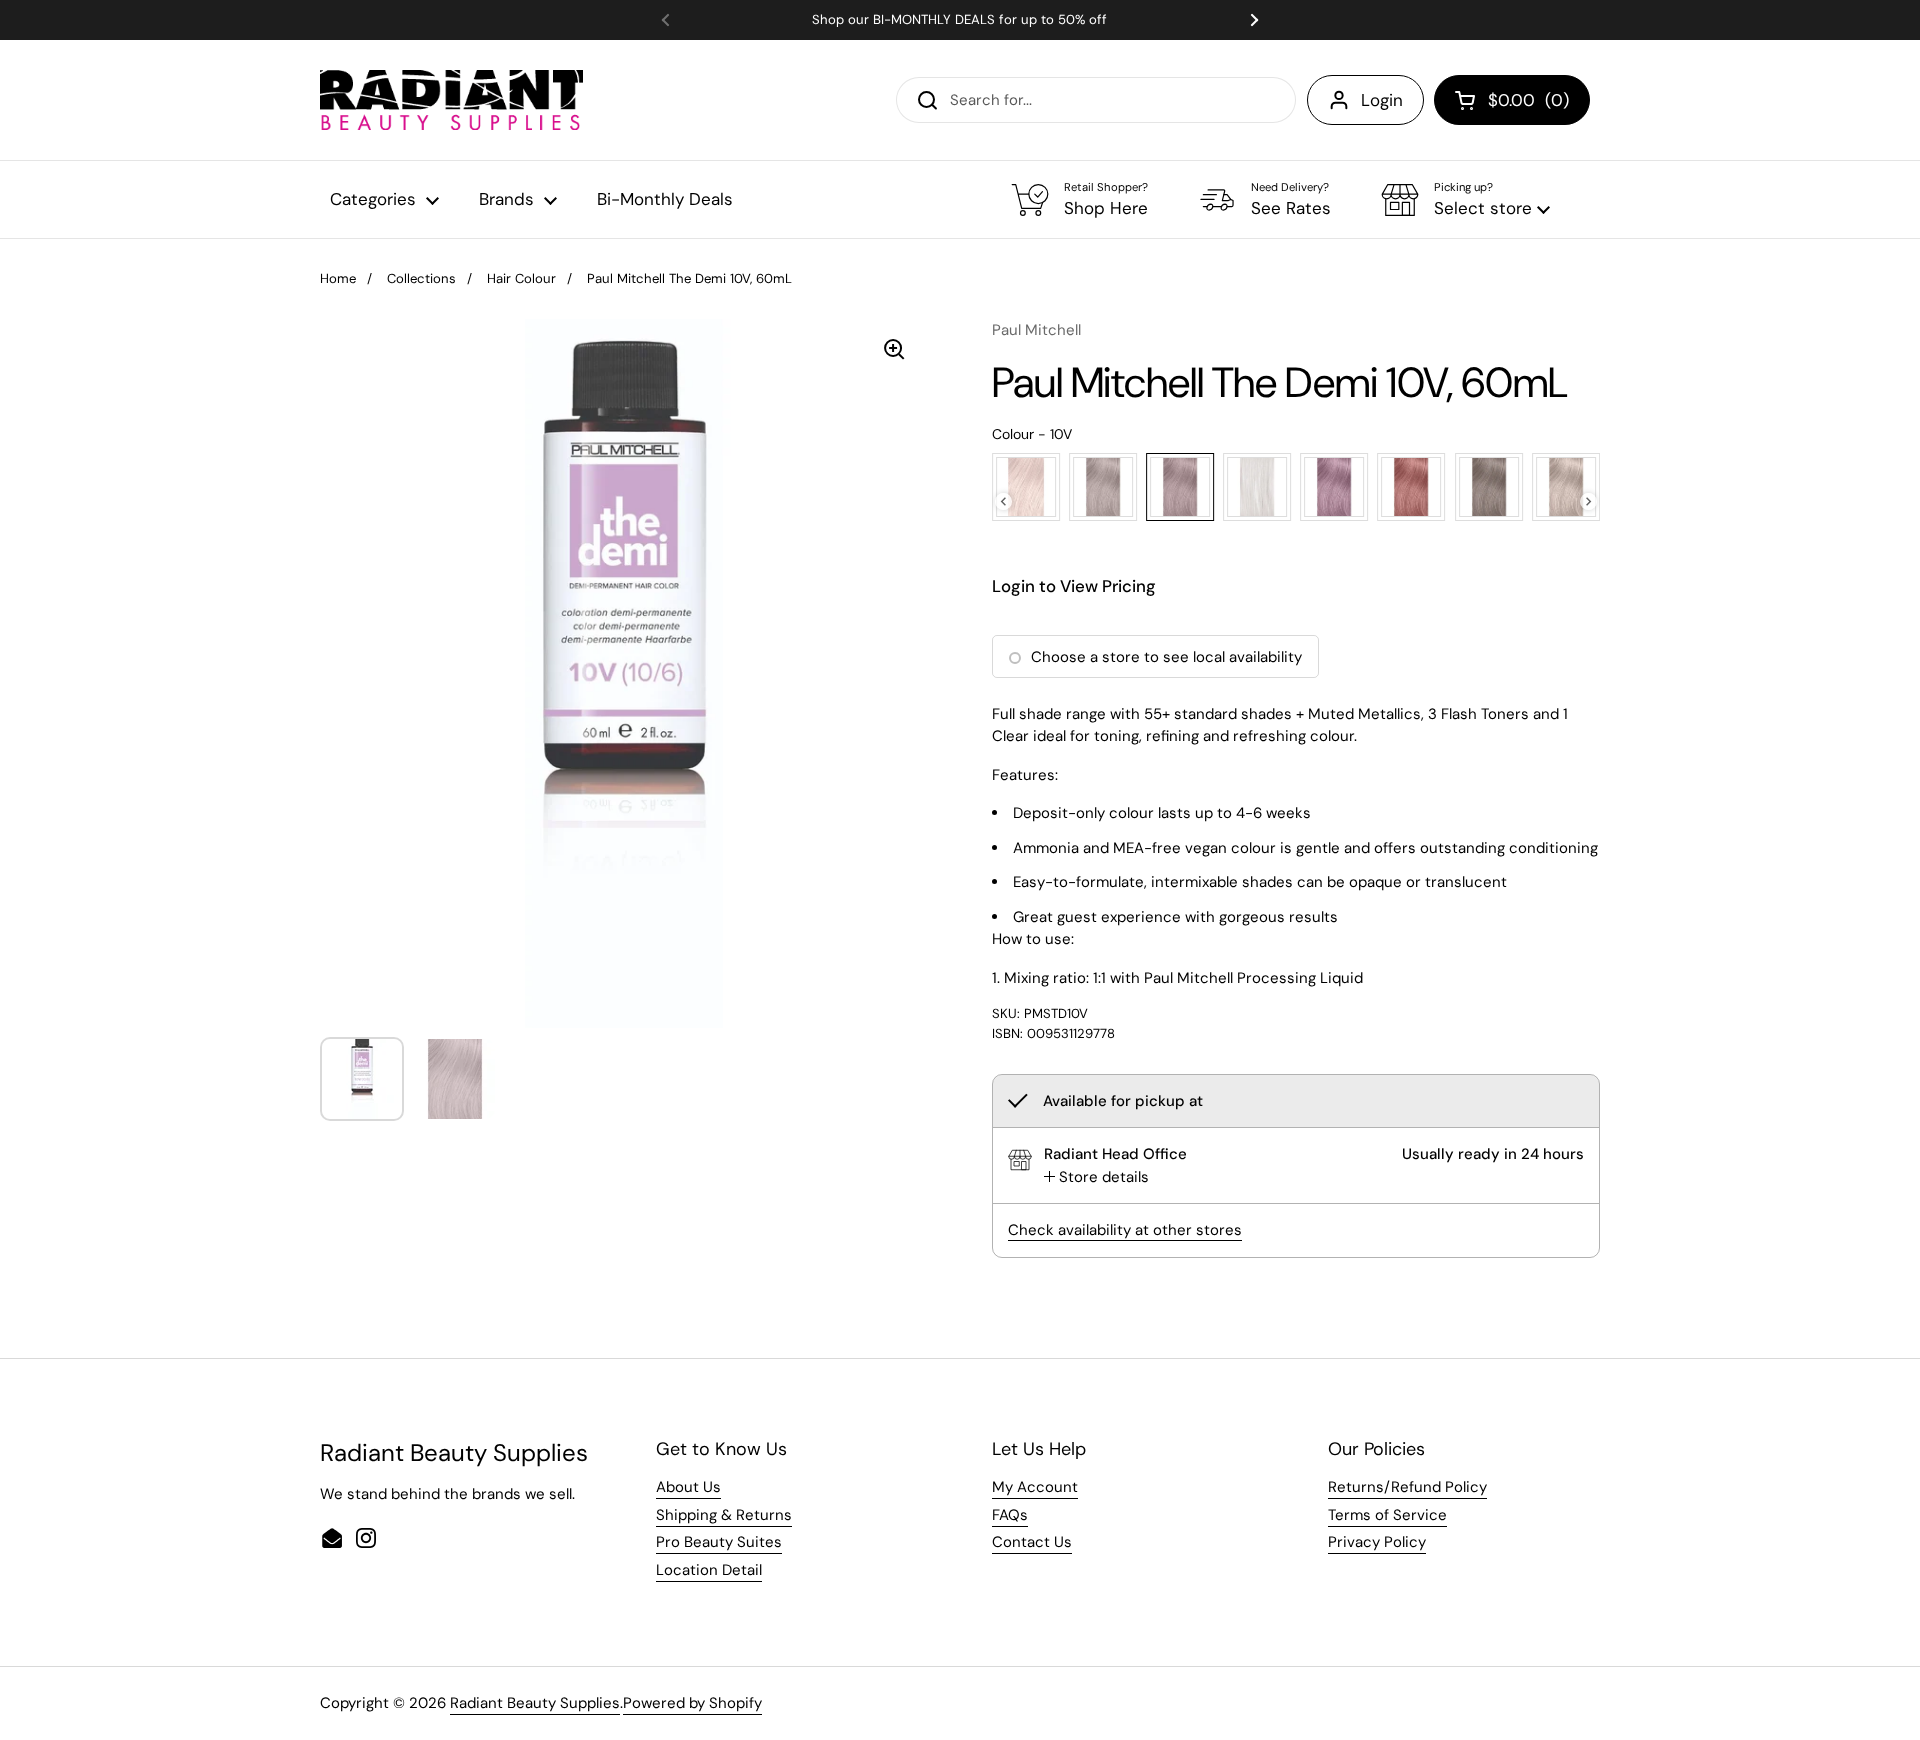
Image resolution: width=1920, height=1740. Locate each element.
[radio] (1026, 487)
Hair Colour (521, 278)
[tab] (1096, 1177)
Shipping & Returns (724, 1515)
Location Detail (709, 1570)
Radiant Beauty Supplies (535, 1703)
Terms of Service (1387, 1515)
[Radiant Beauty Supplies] (451, 100)
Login (1382, 100)
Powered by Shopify (692, 1703)
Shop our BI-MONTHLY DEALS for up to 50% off (959, 20)
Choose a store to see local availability (1166, 657)
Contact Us (1032, 1542)
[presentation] (1003, 501)
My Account (1035, 1487)
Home (338, 278)
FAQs (1010, 1515)
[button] (1465, 200)
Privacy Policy (1377, 1542)
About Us (688, 1487)
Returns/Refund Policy (1407, 1487)
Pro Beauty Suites (719, 1542)
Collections (421, 278)
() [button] (1528, 104)
